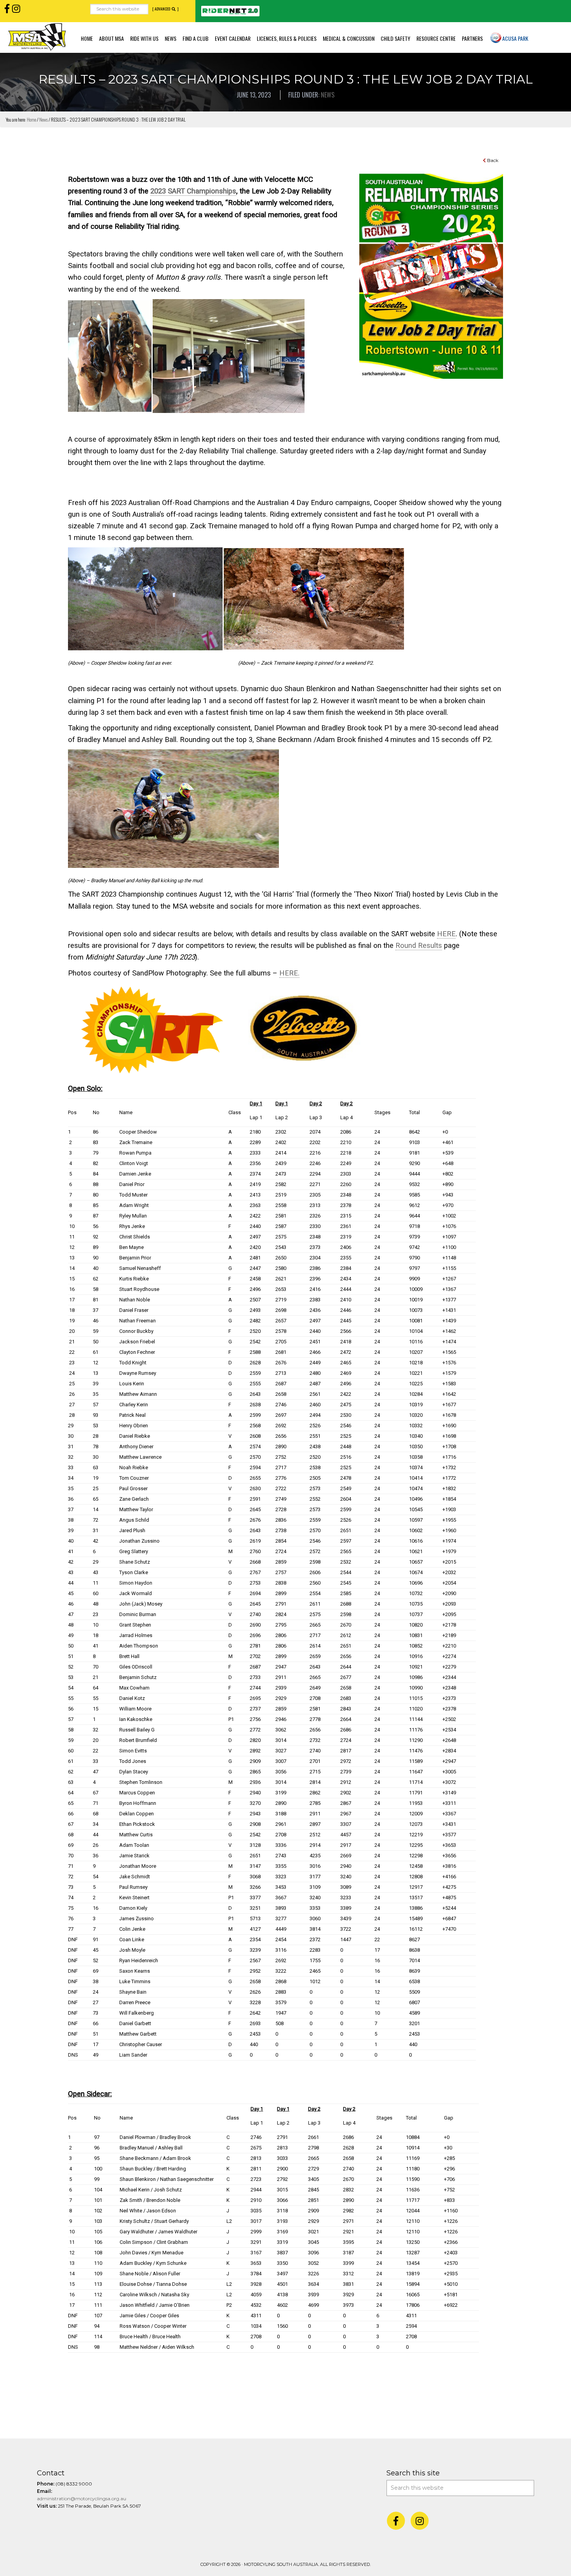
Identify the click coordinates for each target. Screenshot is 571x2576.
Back (492, 160)
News (328, 95)
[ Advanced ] (165, 9)
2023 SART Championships (193, 191)
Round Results (419, 946)
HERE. (289, 973)
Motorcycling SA (37, 37)
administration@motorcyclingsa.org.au (82, 2498)
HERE (446, 934)
